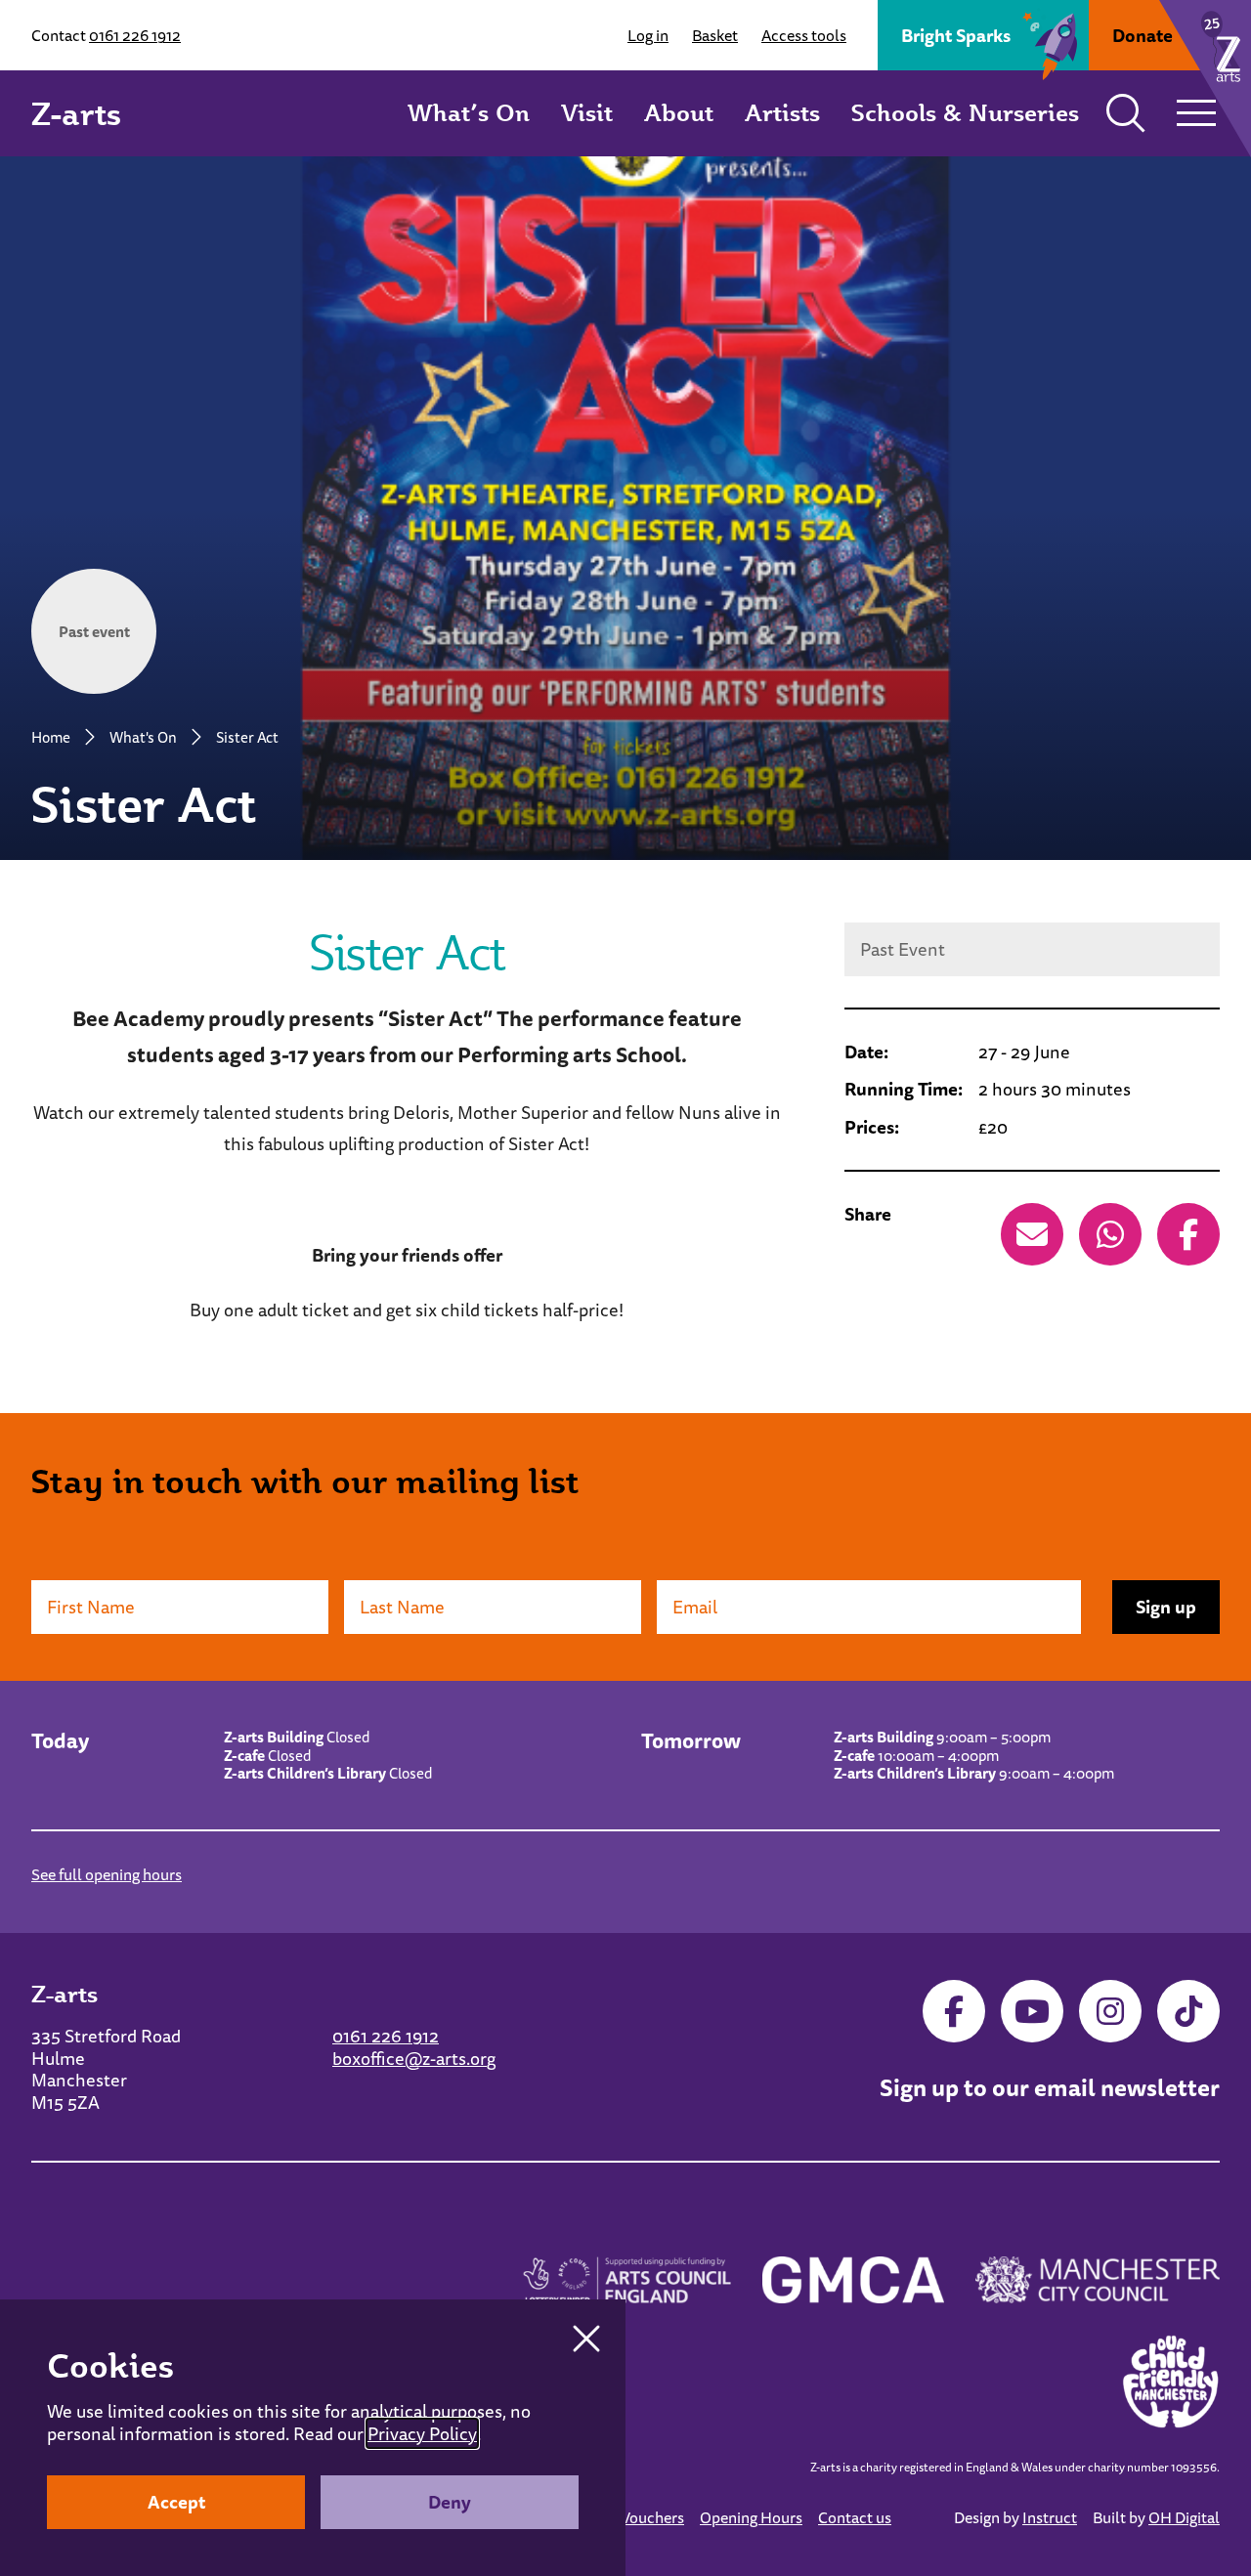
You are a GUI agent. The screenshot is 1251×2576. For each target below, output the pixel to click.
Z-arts (76, 113)
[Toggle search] (1126, 113)
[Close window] (586, 2339)
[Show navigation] (1196, 113)
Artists (782, 112)
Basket (715, 35)
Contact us (855, 2517)
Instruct (1050, 2517)
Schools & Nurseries (965, 112)
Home (51, 737)
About (679, 112)
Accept (176, 2502)
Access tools (804, 35)
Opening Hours (751, 2517)
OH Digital (1184, 2517)
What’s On (469, 112)
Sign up (1166, 1607)
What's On (143, 737)
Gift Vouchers (638, 2517)
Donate (1143, 35)
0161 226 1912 (135, 35)
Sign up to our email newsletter (1050, 2088)
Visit (587, 112)
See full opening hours (107, 1874)
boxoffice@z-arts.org (414, 2058)
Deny (450, 2502)
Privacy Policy (422, 2433)
